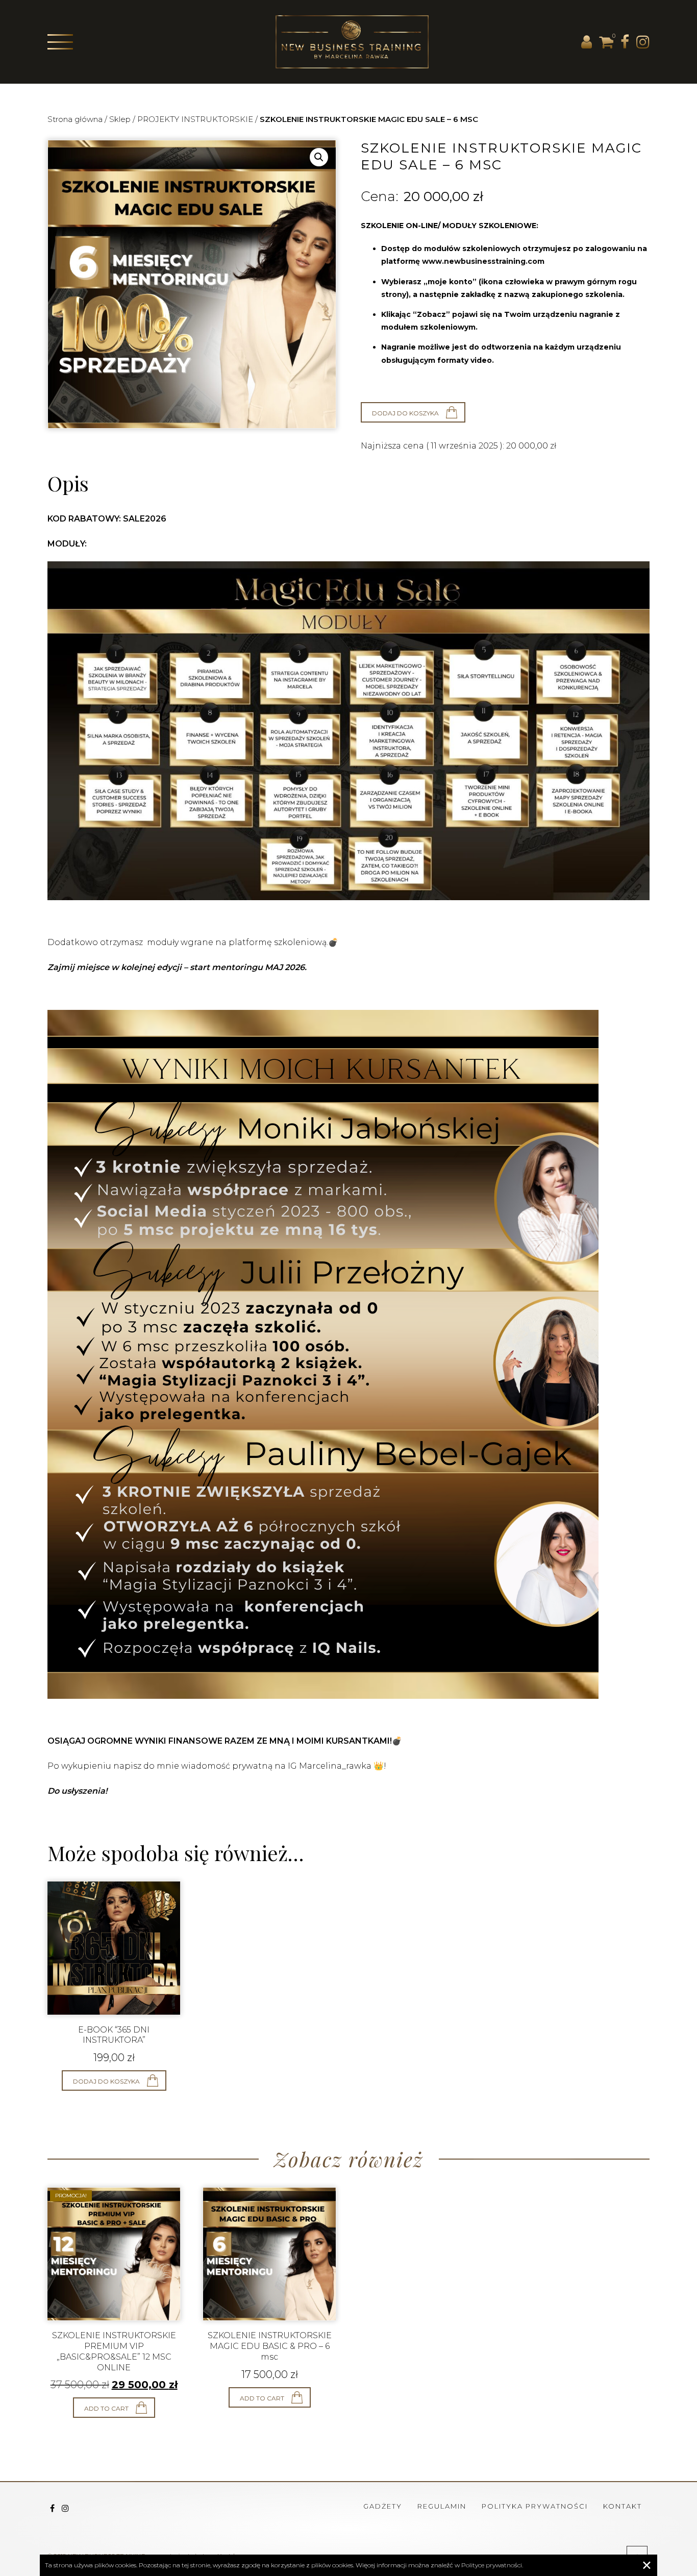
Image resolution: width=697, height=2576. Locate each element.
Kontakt (623, 2506)
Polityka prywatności (535, 2506)
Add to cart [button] (106, 2408)
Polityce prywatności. (492, 2565)
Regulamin (442, 2506)
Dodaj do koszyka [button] (106, 2081)
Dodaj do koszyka (405, 413)
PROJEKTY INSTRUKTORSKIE (195, 119)
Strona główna (75, 119)
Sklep (120, 119)
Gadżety (383, 2506)
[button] (319, 157)
